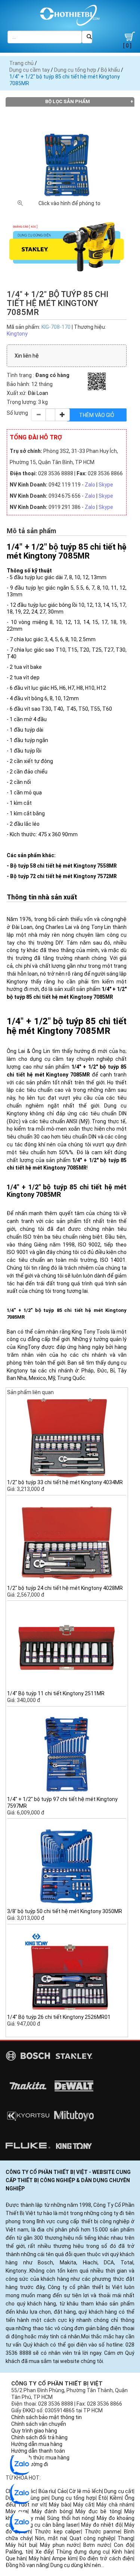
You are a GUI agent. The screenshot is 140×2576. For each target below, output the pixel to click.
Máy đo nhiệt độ (101, 2525)
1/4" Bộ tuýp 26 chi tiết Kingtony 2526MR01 (59, 2017)
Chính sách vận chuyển (39, 2424)
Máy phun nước (60, 2545)
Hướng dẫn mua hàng (37, 2444)
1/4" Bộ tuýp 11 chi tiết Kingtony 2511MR (56, 1693)
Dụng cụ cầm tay (29, 70)
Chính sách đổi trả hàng (39, 2437)
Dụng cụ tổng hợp (75, 70)
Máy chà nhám (115, 2505)
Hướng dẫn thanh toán (38, 2451)
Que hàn (16, 2558)
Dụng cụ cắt (119, 2491)
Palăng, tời (19, 2552)
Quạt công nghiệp (92, 2538)
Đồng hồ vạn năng (27, 2565)
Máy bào (59, 2505)
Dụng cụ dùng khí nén (76, 2565)
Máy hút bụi (21, 2545)
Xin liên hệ (27, 356)
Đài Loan (38, 393)
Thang (125, 2538)
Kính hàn (123, 2552)
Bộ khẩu (110, 70)
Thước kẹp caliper (58, 2532)
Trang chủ (21, 63)
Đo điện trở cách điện (106, 2558)
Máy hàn (39, 2558)
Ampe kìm (64, 2558)
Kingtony (17, 334)
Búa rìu (47, 2491)
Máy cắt (83, 2505)
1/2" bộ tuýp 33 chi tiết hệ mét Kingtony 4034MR (65, 1482)
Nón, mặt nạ (51, 2538)
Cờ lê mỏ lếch (85, 2491)
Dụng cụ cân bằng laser (49, 2525)
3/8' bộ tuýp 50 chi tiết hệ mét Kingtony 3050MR (65, 1911)
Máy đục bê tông (98, 2511)
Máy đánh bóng (52, 2511)
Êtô (103, 2498)
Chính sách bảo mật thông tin (46, 2417)
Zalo (90, 485)
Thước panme (103, 2532)
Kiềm (116, 2498)
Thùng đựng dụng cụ (82, 2552)
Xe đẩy (44, 2552)
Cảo (62, 2491)
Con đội (124, 2545)
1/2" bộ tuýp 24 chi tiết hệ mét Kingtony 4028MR (65, 1588)
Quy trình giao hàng (34, 2431)
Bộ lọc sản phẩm (68, 101)
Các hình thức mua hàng (40, 2458)
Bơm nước (97, 2545)
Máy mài (34, 2518)
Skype (106, 485)
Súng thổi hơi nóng (70, 2518)
